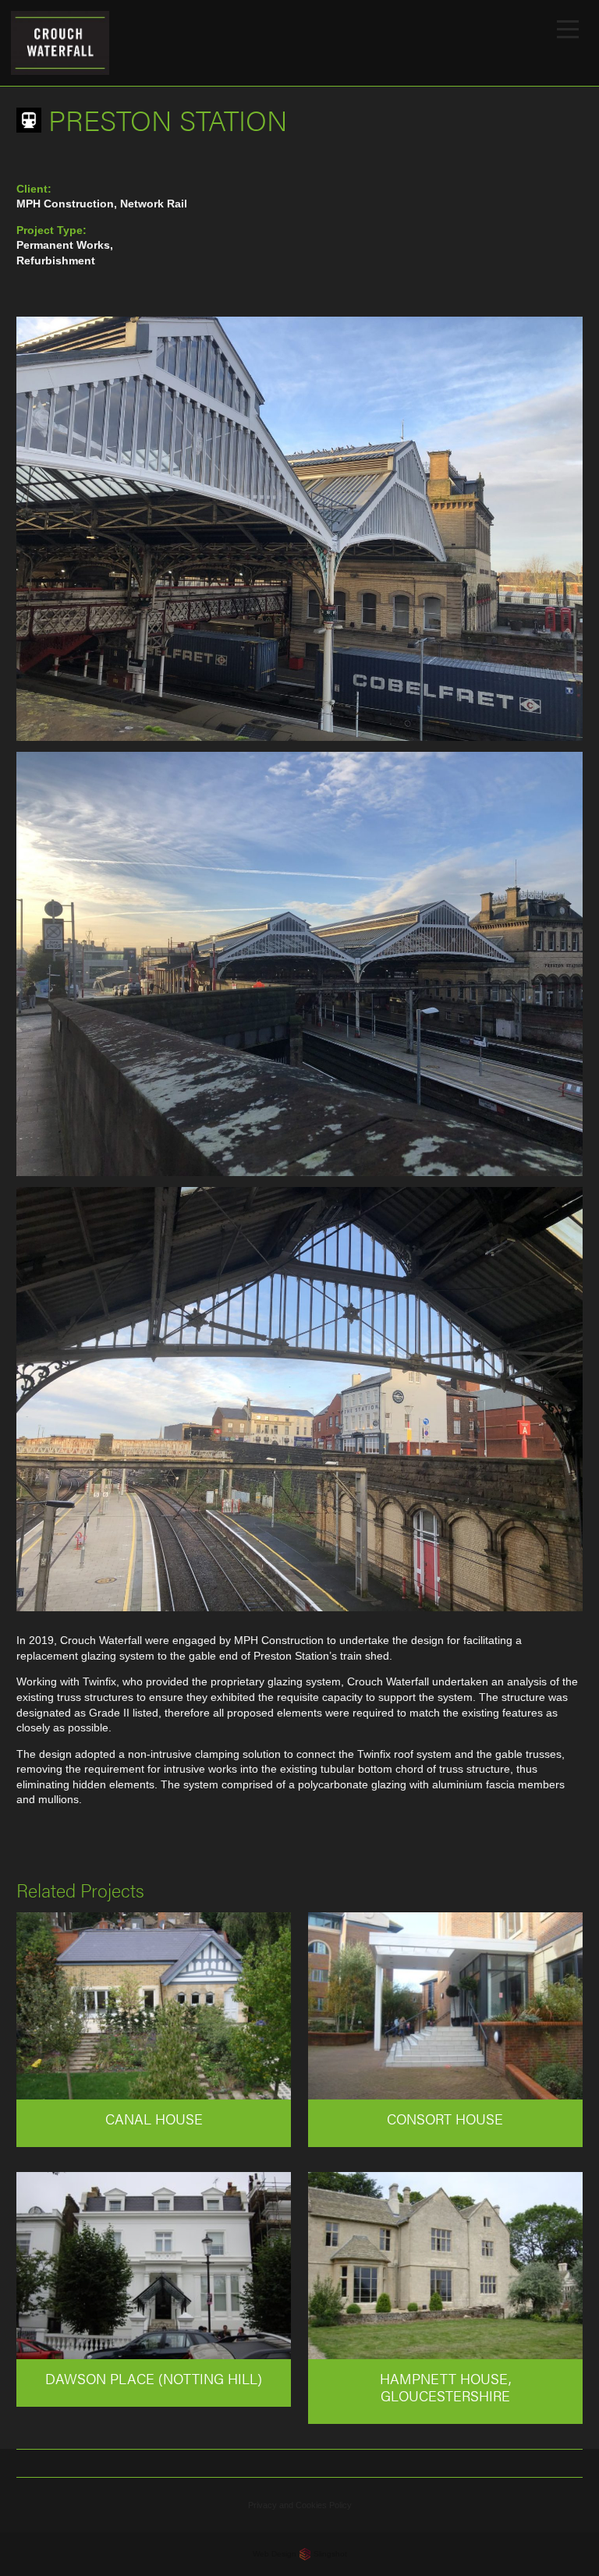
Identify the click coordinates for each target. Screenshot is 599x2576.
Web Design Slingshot (300, 2554)
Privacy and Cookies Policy (300, 2505)
